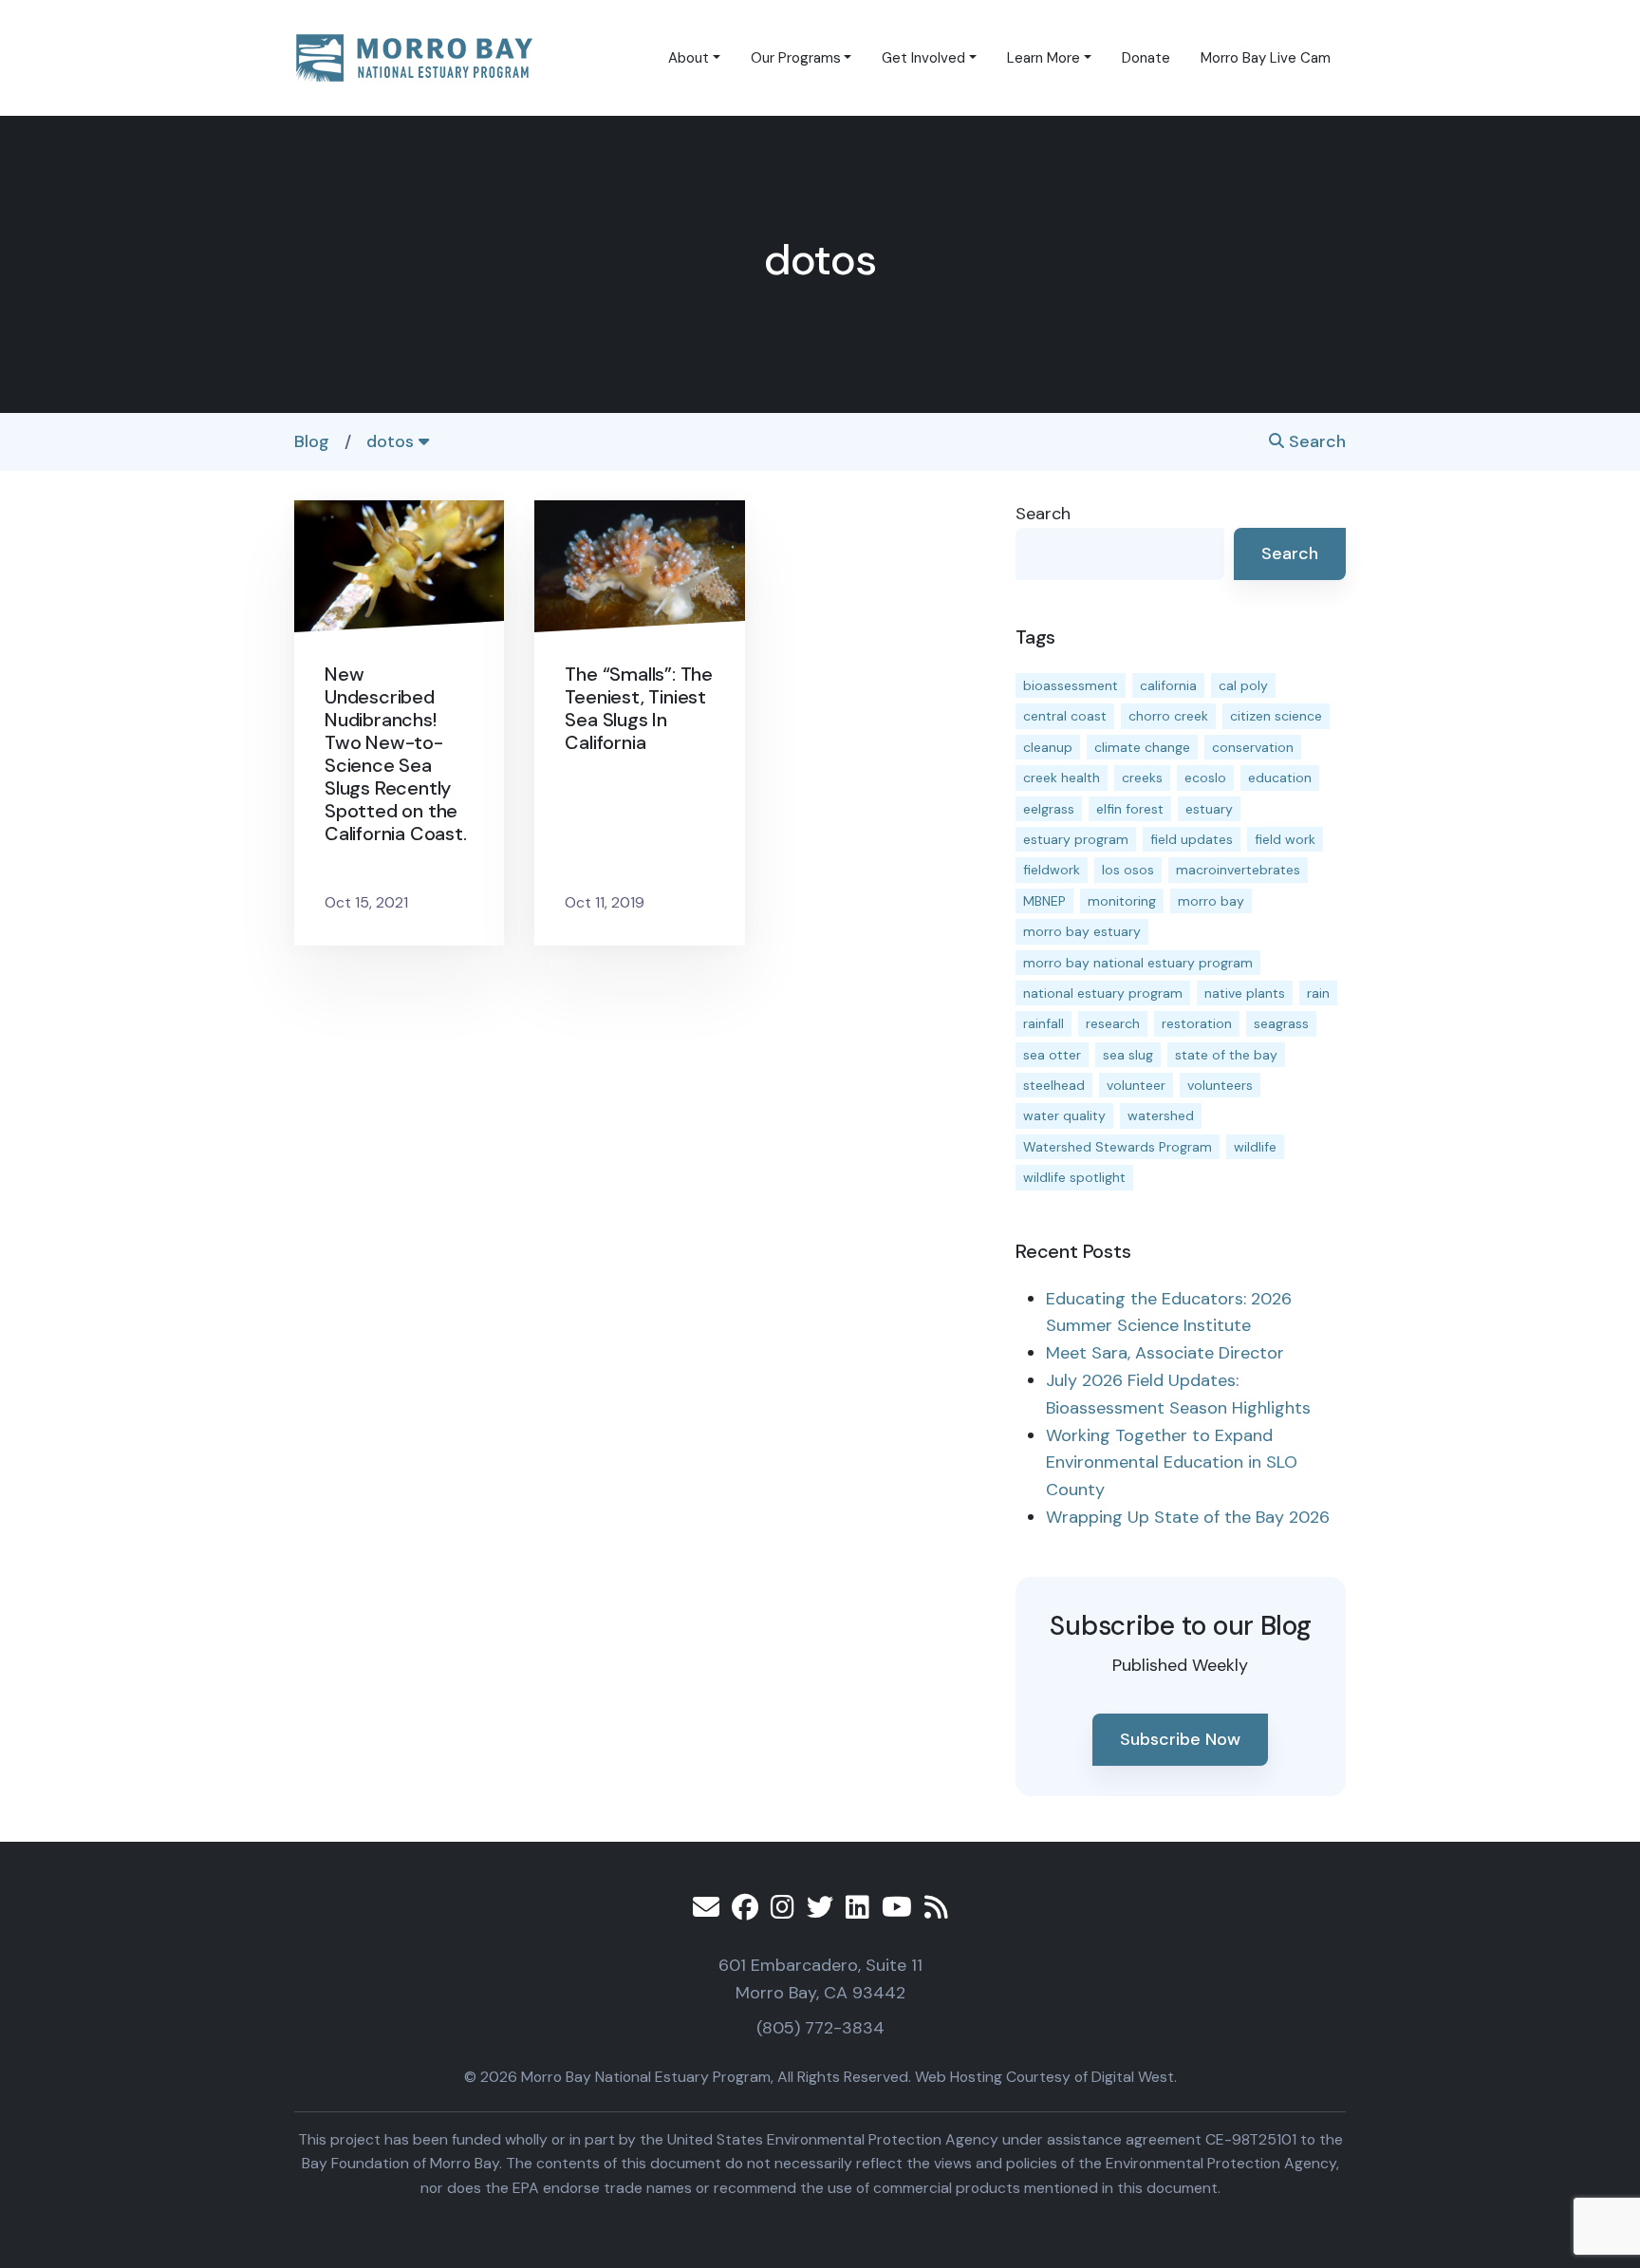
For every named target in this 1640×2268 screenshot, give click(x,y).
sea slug (1128, 1055)
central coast (1065, 716)
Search (1315, 441)
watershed (1161, 1115)
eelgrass (1049, 809)
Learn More (1044, 58)
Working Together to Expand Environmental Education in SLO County (1172, 1463)
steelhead (1054, 1085)
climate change (1142, 747)
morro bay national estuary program (1138, 963)
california (1168, 685)
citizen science (1276, 716)
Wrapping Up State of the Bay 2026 (1188, 1517)
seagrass (1281, 1023)
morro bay (1211, 901)
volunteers (1220, 1085)
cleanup (1048, 747)
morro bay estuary (1082, 931)
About (689, 58)
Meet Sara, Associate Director (1165, 1353)
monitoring (1122, 901)
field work (1285, 839)
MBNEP (1044, 901)
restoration (1197, 1023)
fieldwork (1052, 870)
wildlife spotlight (1074, 1177)
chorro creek (1168, 716)
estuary (1209, 809)
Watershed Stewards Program (1118, 1147)
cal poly (1243, 685)
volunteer (1136, 1085)
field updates (1192, 839)
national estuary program (1103, 993)
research (1113, 1023)
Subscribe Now (1180, 1739)
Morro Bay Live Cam (1266, 58)
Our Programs (796, 58)
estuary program (1076, 839)
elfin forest (1130, 809)
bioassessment (1071, 685)
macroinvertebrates (1238, 870)
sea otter (1052, 1055)
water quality (1064, 1115)
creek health (1062, 778)
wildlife (1255, 1147)
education (1280, 778)
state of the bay (1226, 1055)
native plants (1245, 993)
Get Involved (923, 58)
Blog (312, 441)
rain (1318, 993)
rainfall (1044, 1023)
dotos (392, 441)
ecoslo (1205, 778)
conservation (1253, 747)
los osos (1128, 870)
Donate (1146, 58)
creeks (1142, 778)
